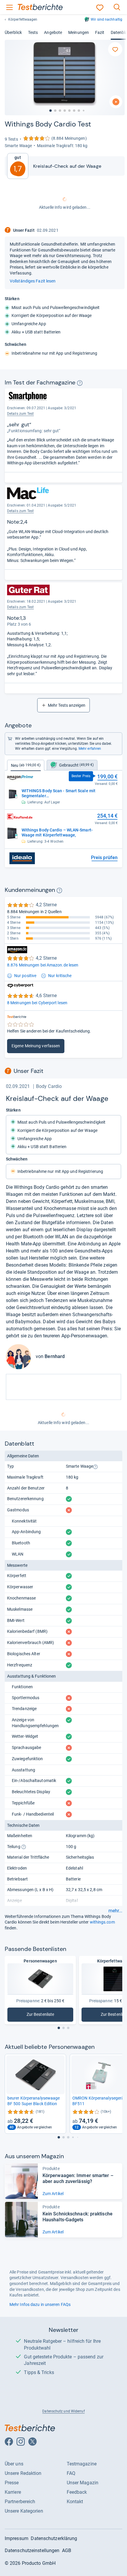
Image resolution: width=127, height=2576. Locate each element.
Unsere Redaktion (23, 2473)
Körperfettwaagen (23, 19)
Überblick (13, 32)
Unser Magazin (83, 2483)
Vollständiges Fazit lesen (33, 281)
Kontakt (75, 2502)
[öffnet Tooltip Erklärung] (80, 383)
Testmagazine (82, 2464)
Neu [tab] (26, 765)
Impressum (17, 2538)
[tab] (72, 765)
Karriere (13, 2492)
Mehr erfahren (90, 749)
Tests (33, 32)
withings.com (102, 1922)
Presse (12, 2483)
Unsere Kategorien (24, 2511)
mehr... (115, 1911)
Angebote (53, 32)
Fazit (100, 32)
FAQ (71, 2473)
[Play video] (116, 102)
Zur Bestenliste (50, 2016)
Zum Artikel (53, 2194)
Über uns (14, 2464)
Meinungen (79, 32)
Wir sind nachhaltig (106, 19)
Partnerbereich (20, 2502)
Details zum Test (21, 607)
